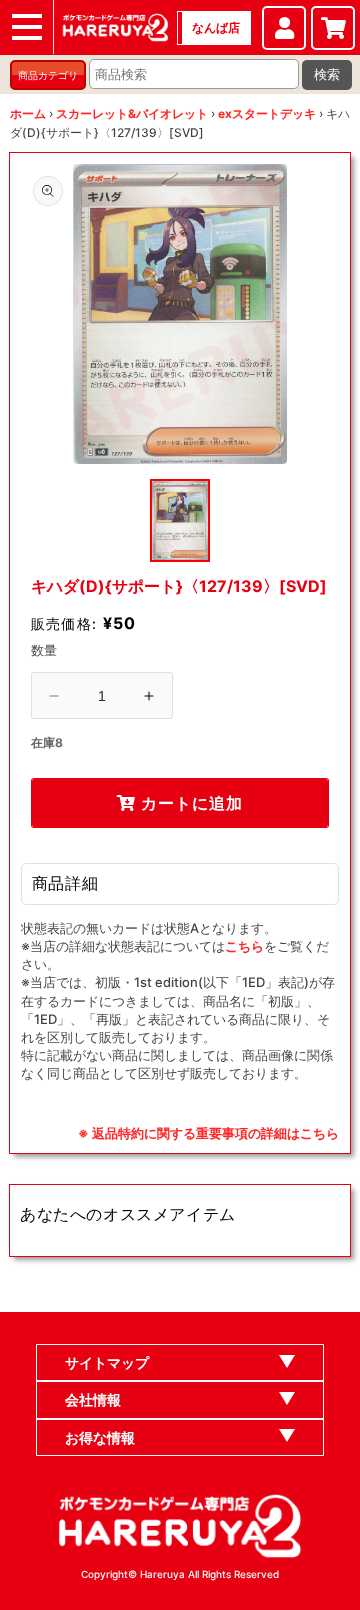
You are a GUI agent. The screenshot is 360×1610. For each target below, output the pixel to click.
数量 (44, 650)
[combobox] (194, 74)
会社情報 (93, 1399)
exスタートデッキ (267, 113)
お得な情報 (100, 1437)
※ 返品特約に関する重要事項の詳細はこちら (208, 1133)
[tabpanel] (180, 314)
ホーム (28, 113)
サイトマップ (107, 1362)
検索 (327, 74)
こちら (244, 946)
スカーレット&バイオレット (132, 113)
